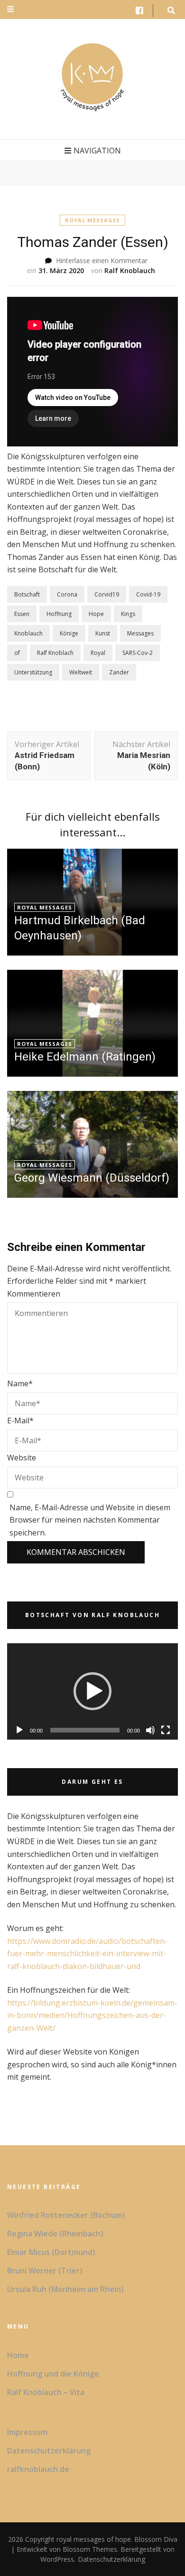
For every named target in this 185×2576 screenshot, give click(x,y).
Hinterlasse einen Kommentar (102, 260)
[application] (92, 1691)
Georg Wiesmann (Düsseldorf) (92, 1178)
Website (22, 1458)
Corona (67, 594)
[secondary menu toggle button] (10, 9)
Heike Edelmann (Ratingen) (85, 1057)
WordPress (57, 2559)
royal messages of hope (94, 2539)
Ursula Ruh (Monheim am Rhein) (65, 2289)
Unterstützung (33, 672)
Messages (140, 633)
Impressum (27, 2432)
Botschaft (27, 594)
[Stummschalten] (150, 1730)
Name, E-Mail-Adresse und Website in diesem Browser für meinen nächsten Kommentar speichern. (90, 1520)
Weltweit (81, 672)
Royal (98, 653)
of (17, 653)
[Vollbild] (166, 1730)
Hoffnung (59, 614)
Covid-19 (148, 594)
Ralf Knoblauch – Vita (46, 2392)
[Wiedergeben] (19, 1730)
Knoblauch (28, 633)
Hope (96, 614)
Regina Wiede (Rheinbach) (55, 2234)
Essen (22, 614)
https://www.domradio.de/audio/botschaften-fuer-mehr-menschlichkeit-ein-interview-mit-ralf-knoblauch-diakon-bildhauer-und (87, 1954)
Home (18, 2355)
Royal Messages (92, 220)
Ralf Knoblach (55, 653)
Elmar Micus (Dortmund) (51, 2252)
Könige (69, 633)
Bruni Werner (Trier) (45, 2271)
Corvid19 (107, 594)
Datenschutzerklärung (49, 2451)
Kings (128, 614)
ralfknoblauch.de (38, 2469)
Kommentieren (34, 1294)
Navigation (97, 151)
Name (20, 1383)
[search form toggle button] (171, 11)
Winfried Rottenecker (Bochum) (66, 2215)
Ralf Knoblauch (130, 270)
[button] (92, 1691)
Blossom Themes (89, 2549)
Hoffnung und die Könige (53, 2374)
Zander (119, 672)
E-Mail (20, 1421)
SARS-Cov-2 (138, 653)
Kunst (103, 633)
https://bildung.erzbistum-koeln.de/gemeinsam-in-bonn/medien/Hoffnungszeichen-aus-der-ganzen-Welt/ (92, 2015)
